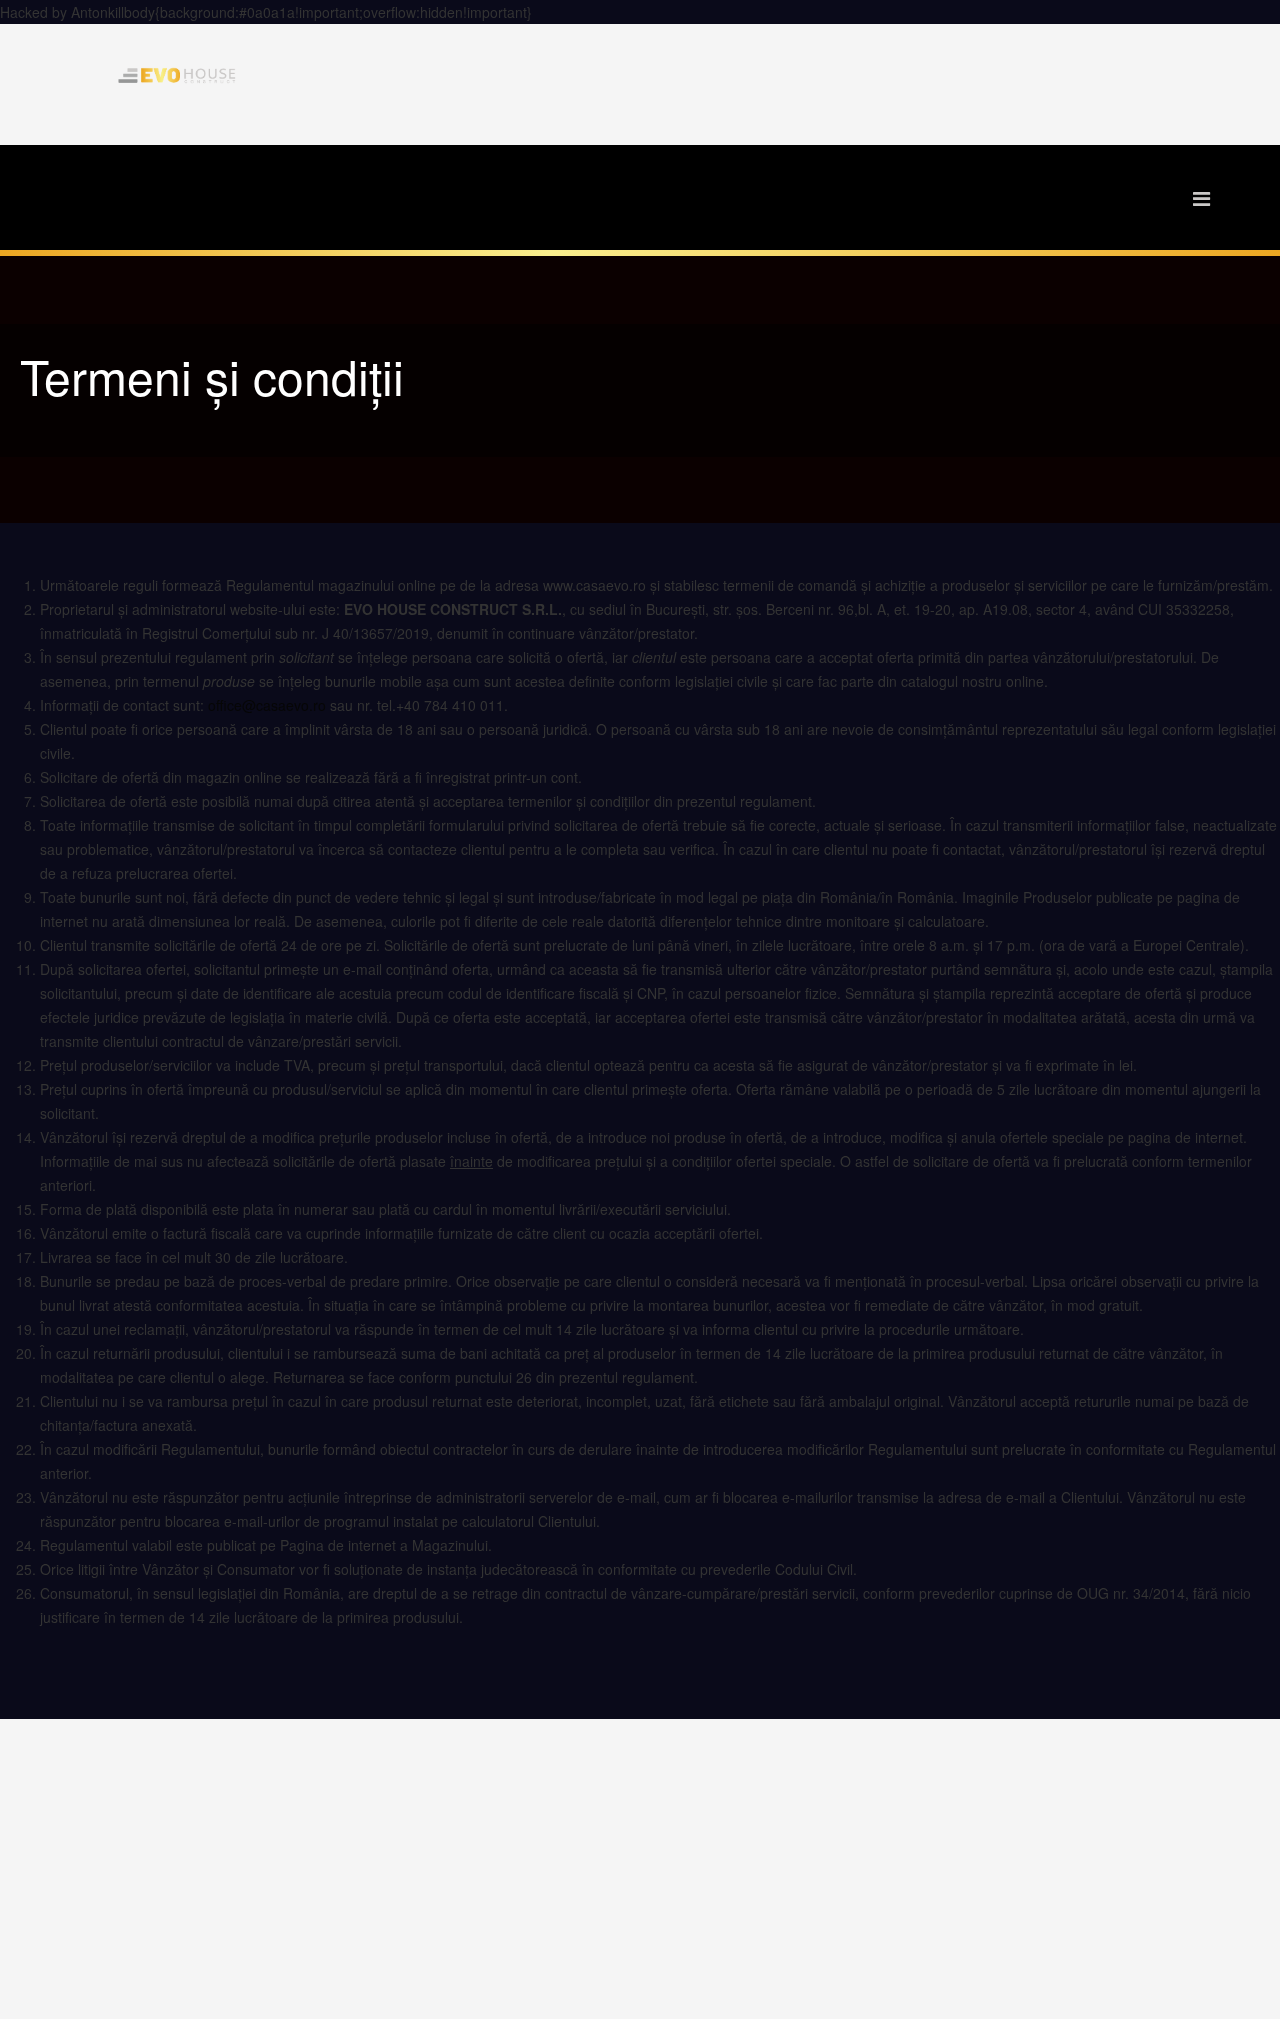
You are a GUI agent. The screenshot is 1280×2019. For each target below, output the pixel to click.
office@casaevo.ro (267, 705)
